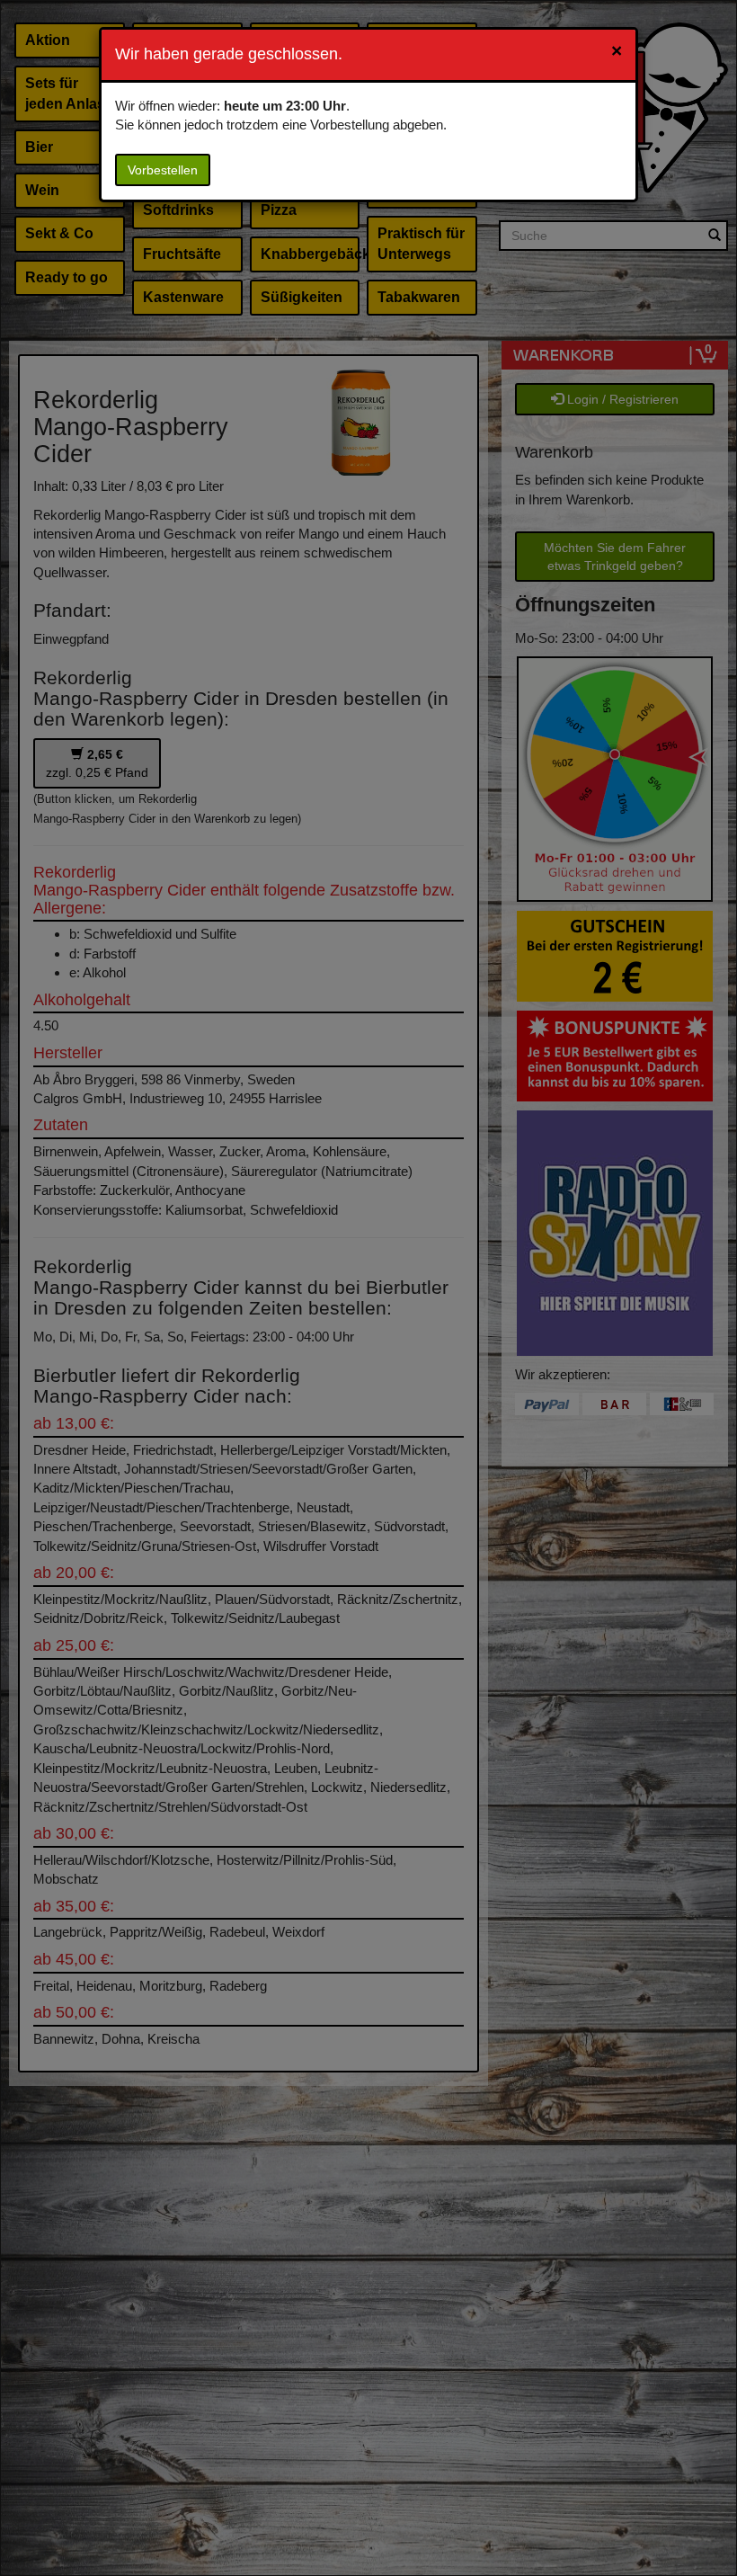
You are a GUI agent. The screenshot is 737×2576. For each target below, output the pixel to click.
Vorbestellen (163, 170)
